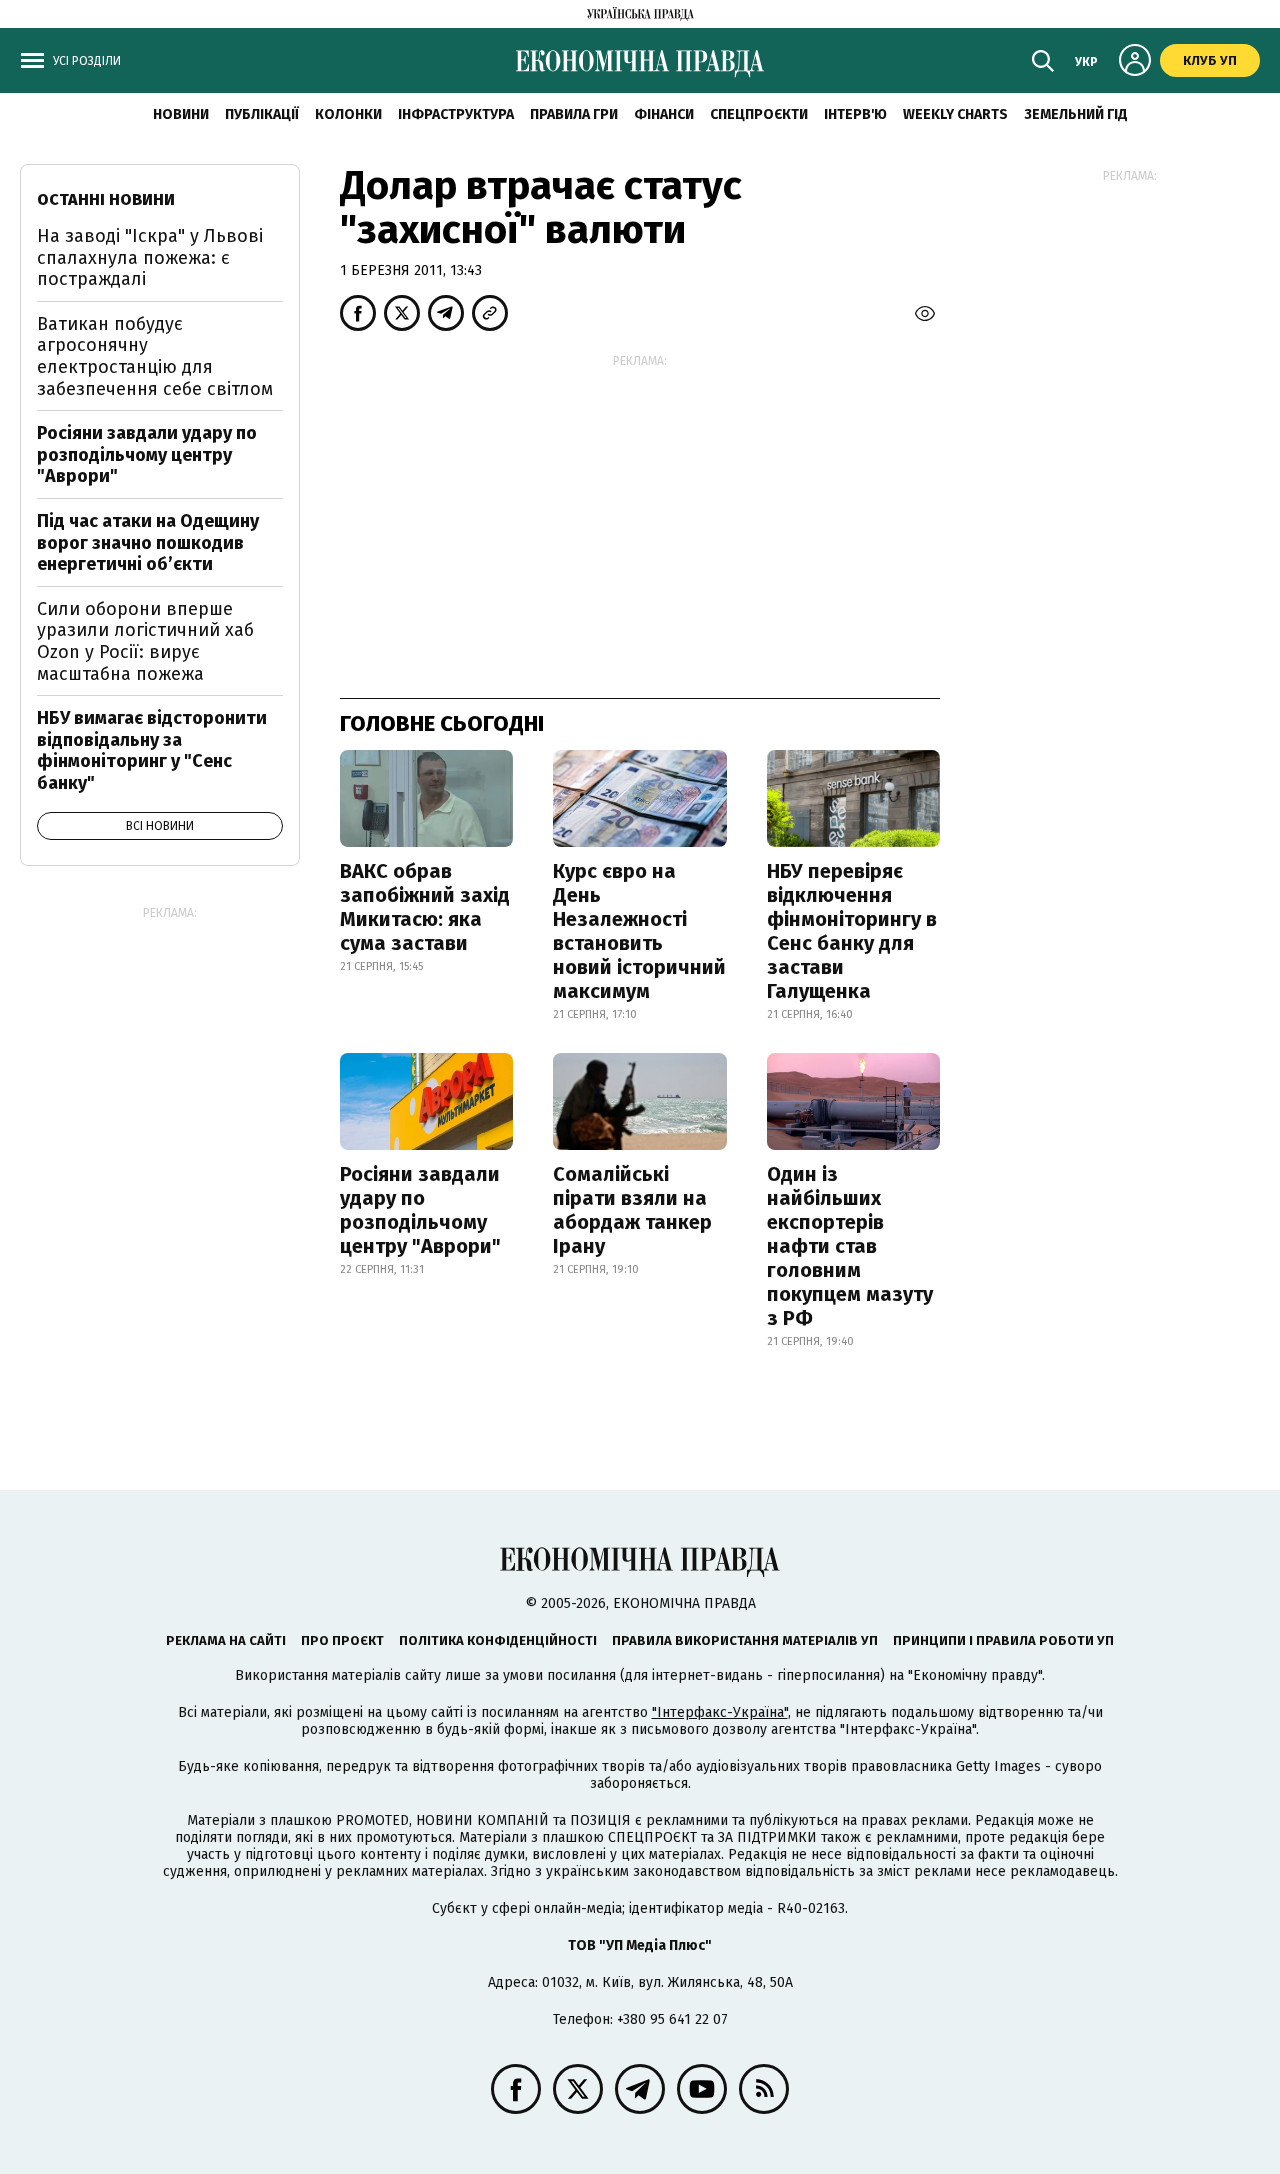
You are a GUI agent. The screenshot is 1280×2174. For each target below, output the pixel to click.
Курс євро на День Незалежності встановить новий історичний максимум (639, 931)
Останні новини (106, 199)
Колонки (348, 114)
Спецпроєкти (759, 114)
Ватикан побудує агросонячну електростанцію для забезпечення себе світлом (155, 356)
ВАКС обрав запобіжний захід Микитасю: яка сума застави (425, 907)
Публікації (262, 114)
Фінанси (664, 114)
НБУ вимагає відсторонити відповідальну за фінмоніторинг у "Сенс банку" (152, 750)
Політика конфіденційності (498, 1640)
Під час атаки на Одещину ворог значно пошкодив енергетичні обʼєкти (148, 542)
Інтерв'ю (855, 114)
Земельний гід (1076, 114)
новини (181, 114)
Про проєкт (342, 1640)
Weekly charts (955, 114)
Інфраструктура (456, 114)
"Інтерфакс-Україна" (720, 1712)
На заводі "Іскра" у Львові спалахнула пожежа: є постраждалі (150, 257)
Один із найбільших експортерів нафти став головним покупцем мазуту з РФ (850, 1246)
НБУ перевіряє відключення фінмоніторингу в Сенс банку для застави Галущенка (852, 931)
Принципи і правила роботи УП (1003, 1640)
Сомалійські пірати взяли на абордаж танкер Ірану (632, 1210)
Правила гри (574, 114)
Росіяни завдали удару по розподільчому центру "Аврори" (420, 1210)
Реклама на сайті (226, 1640)
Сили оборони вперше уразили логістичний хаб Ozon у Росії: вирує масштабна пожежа (145, 641)
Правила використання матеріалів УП (745, 1640)
